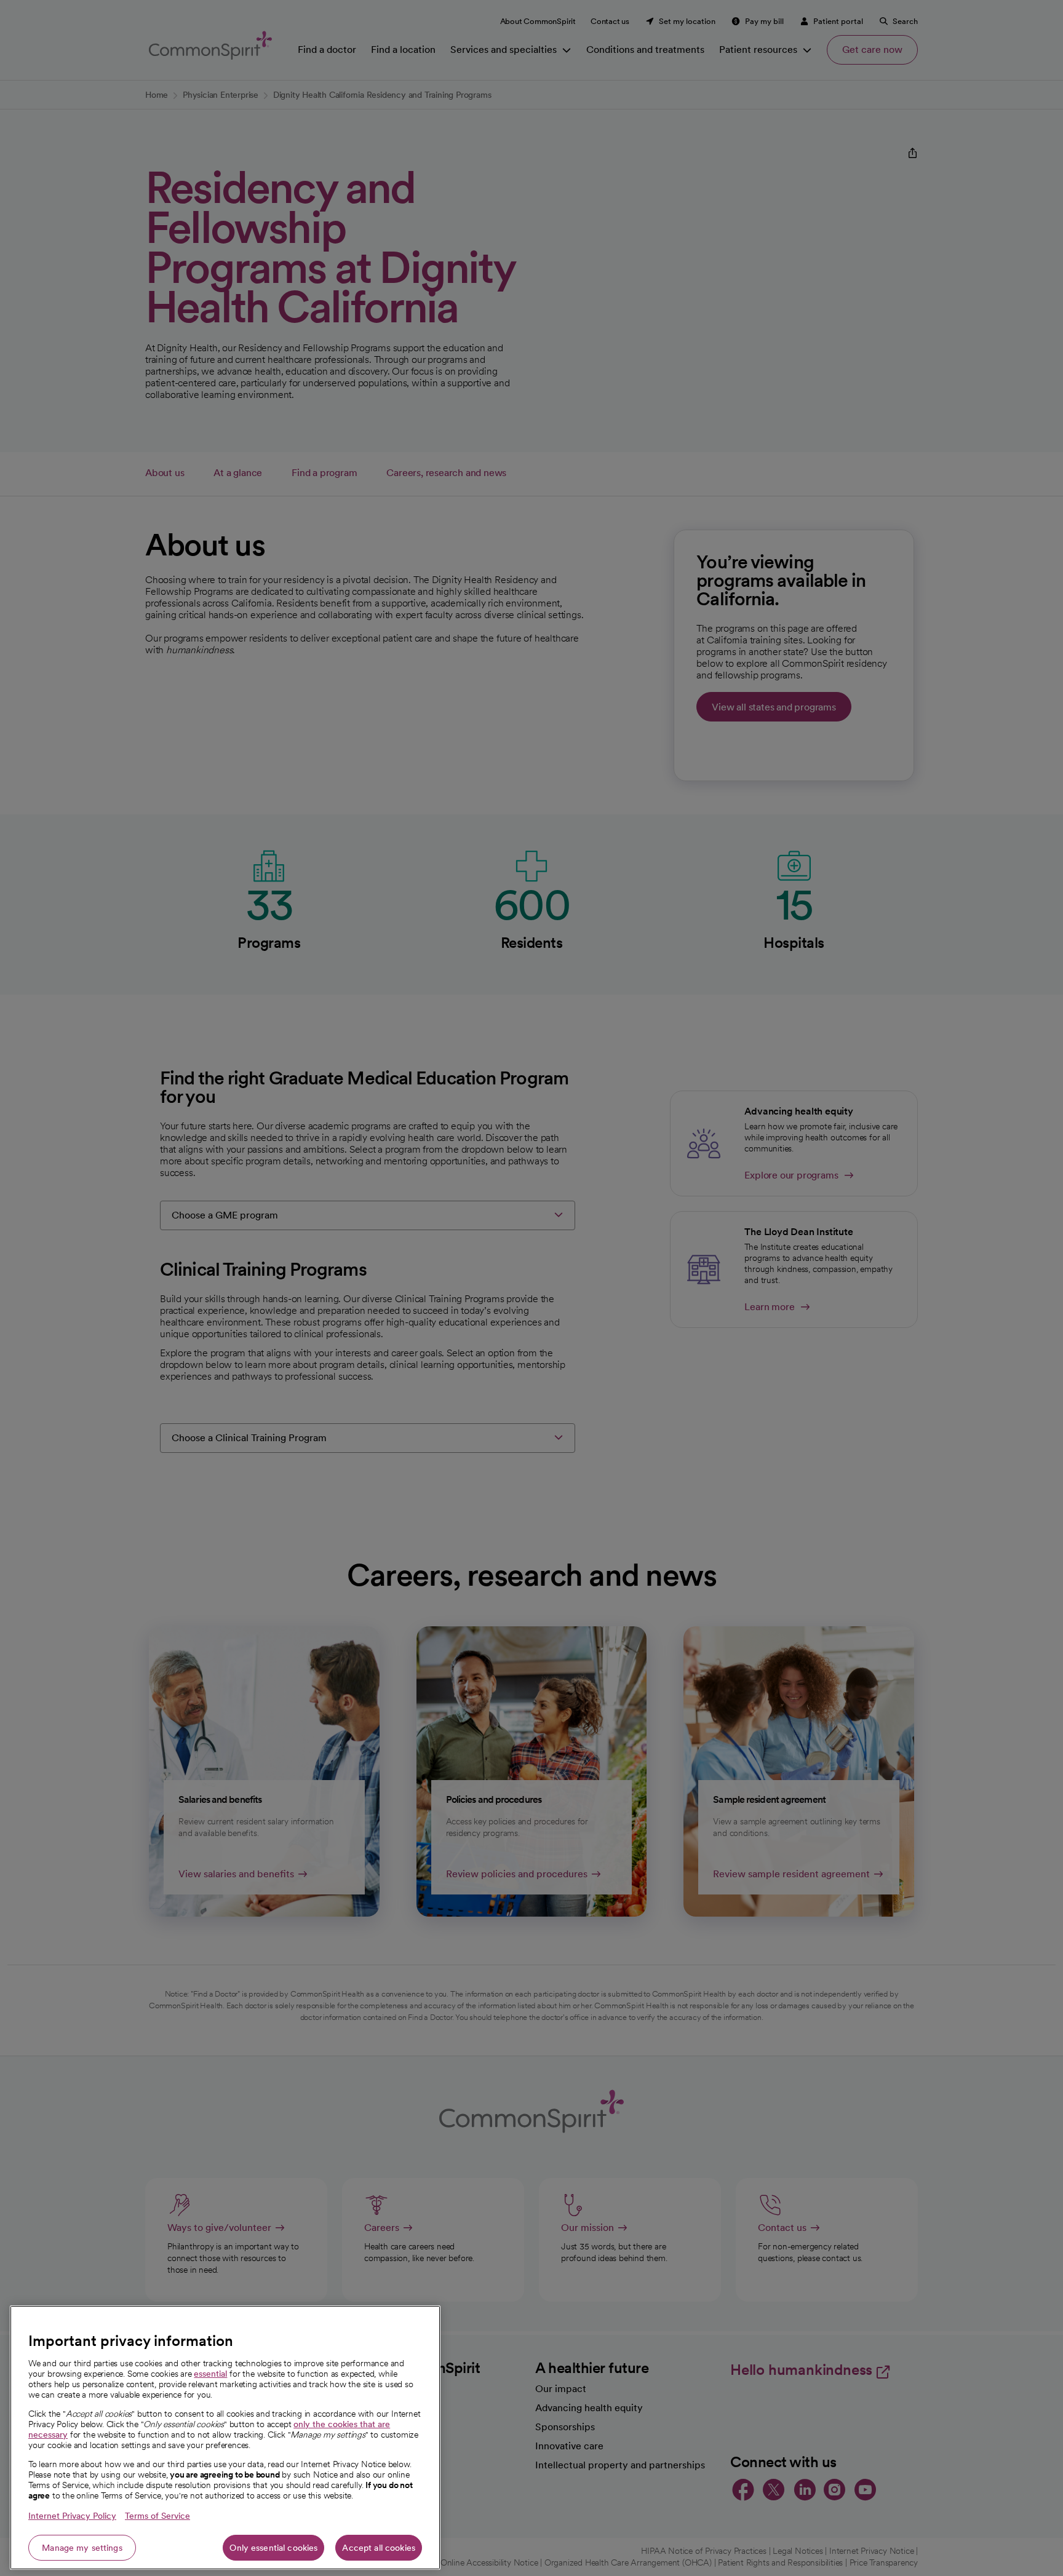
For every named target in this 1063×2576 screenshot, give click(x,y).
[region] (225, 2438)
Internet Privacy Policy (72, 2516)
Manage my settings (82, 2548)
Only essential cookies (273, 2548)
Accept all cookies (379, 2548)
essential (210, 2374)
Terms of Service (157, 2516)
